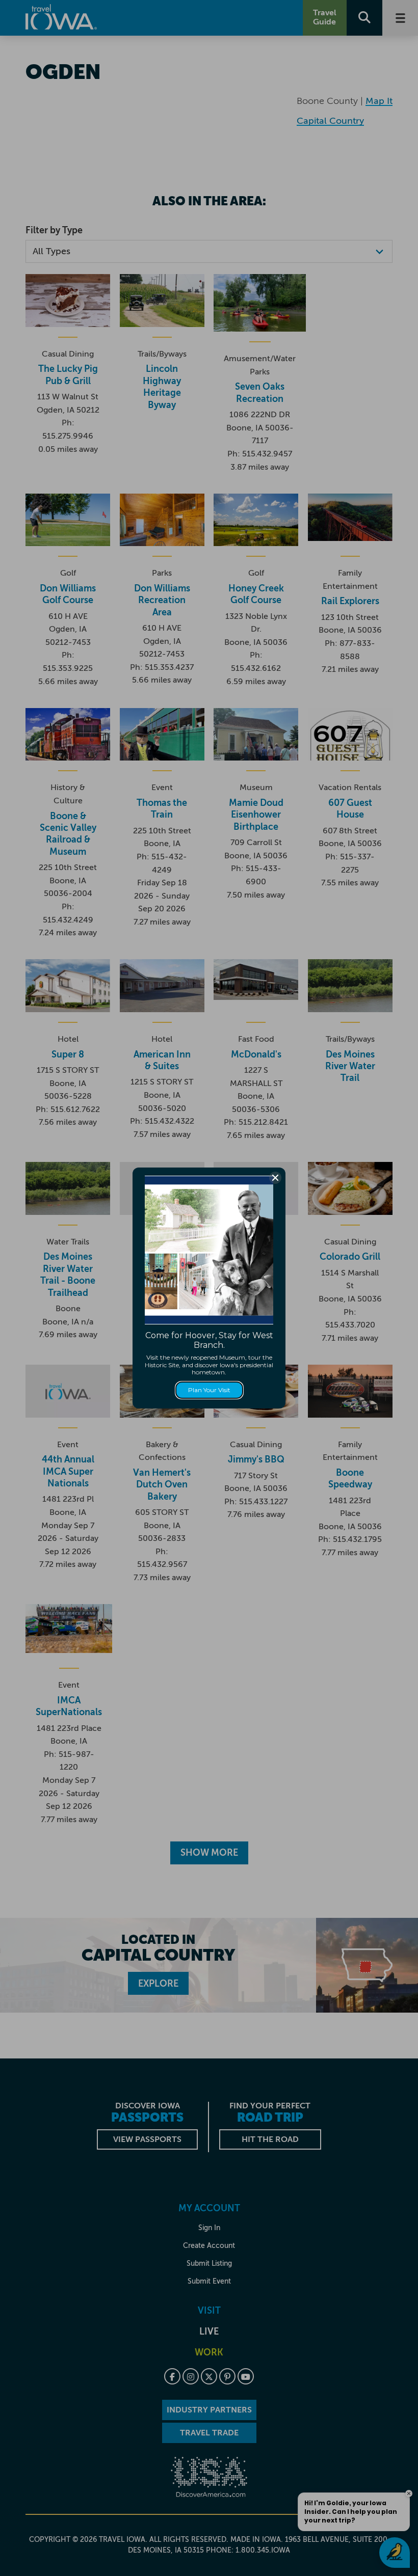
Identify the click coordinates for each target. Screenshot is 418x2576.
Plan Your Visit (209, 1390)
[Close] (275, 1178)
